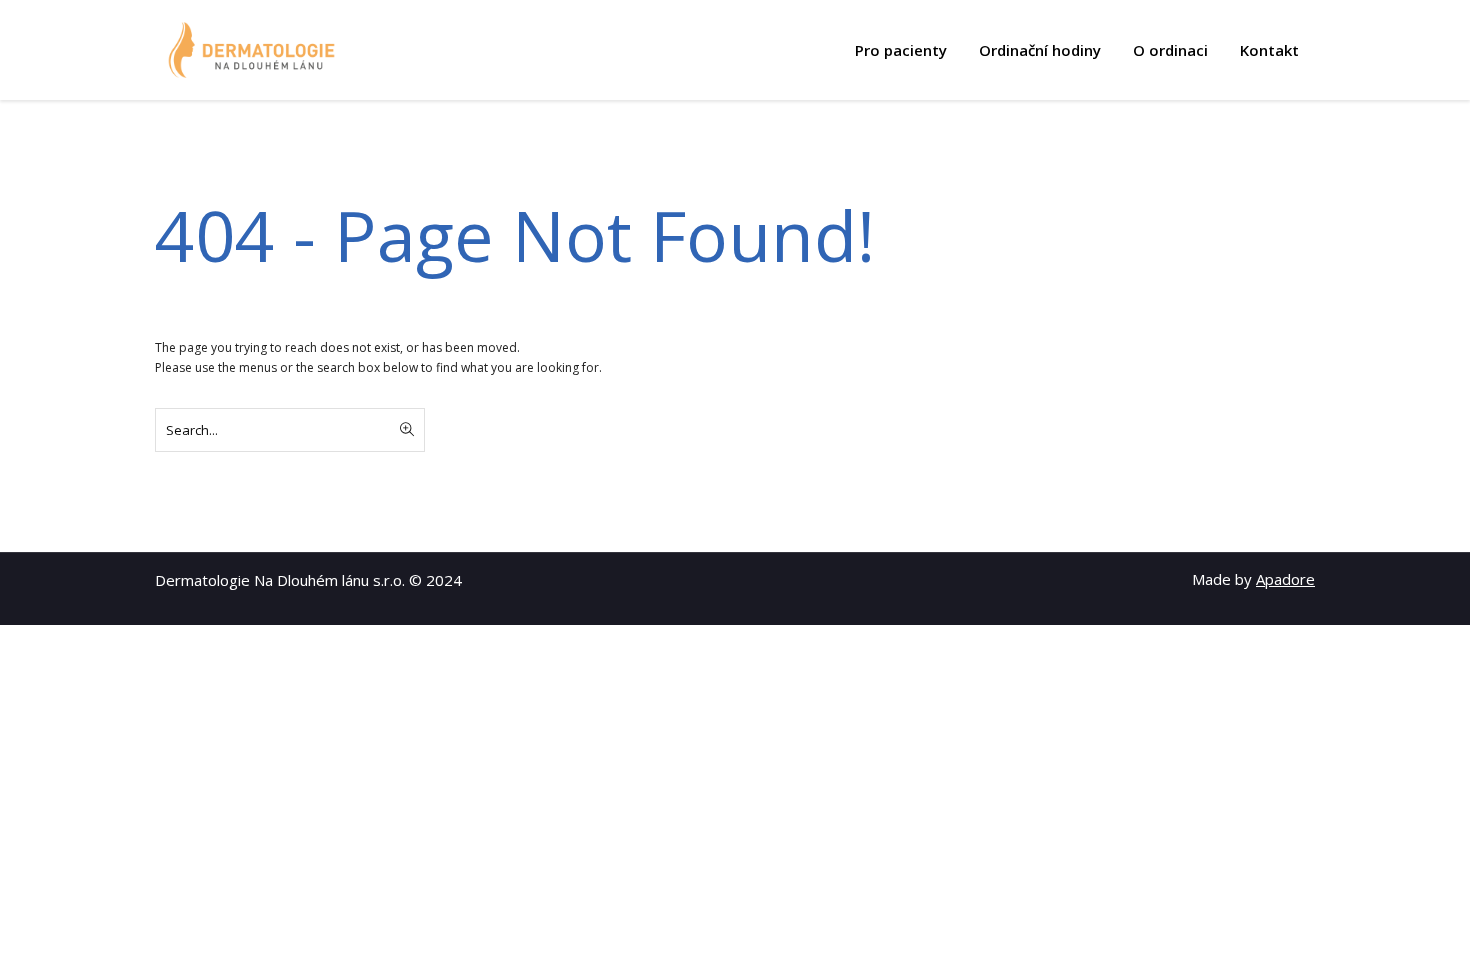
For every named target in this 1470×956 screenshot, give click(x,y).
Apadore (1285, 579)
